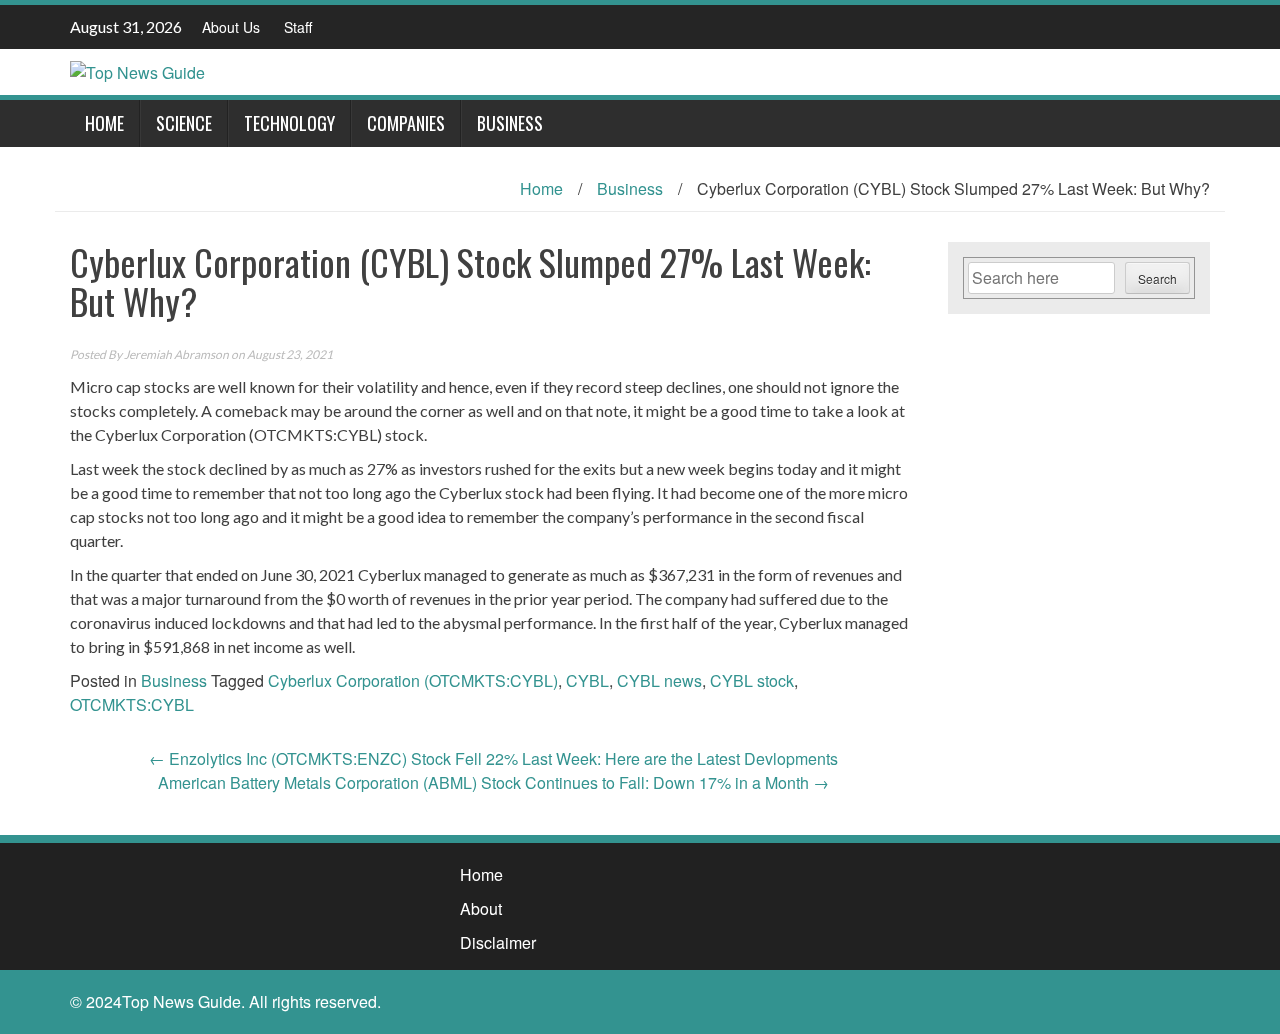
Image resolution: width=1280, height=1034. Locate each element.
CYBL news (659, 680)
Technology (289, 123)
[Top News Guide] (137, 70)
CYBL (587, 680)
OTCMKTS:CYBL (132, 704)
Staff (298, 27)
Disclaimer (498, 942)
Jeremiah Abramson (176, 354)
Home (104, 123)
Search (1157, 278)
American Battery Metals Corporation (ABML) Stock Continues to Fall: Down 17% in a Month (493, 782)
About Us (231, 27)
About (481, 908)
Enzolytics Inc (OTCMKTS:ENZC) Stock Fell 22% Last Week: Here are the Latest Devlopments (493, 758)
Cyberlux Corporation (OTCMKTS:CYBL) (413, 680)
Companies (406, 123)
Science (184, 123)
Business (510, 123)
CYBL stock (752, 680)
